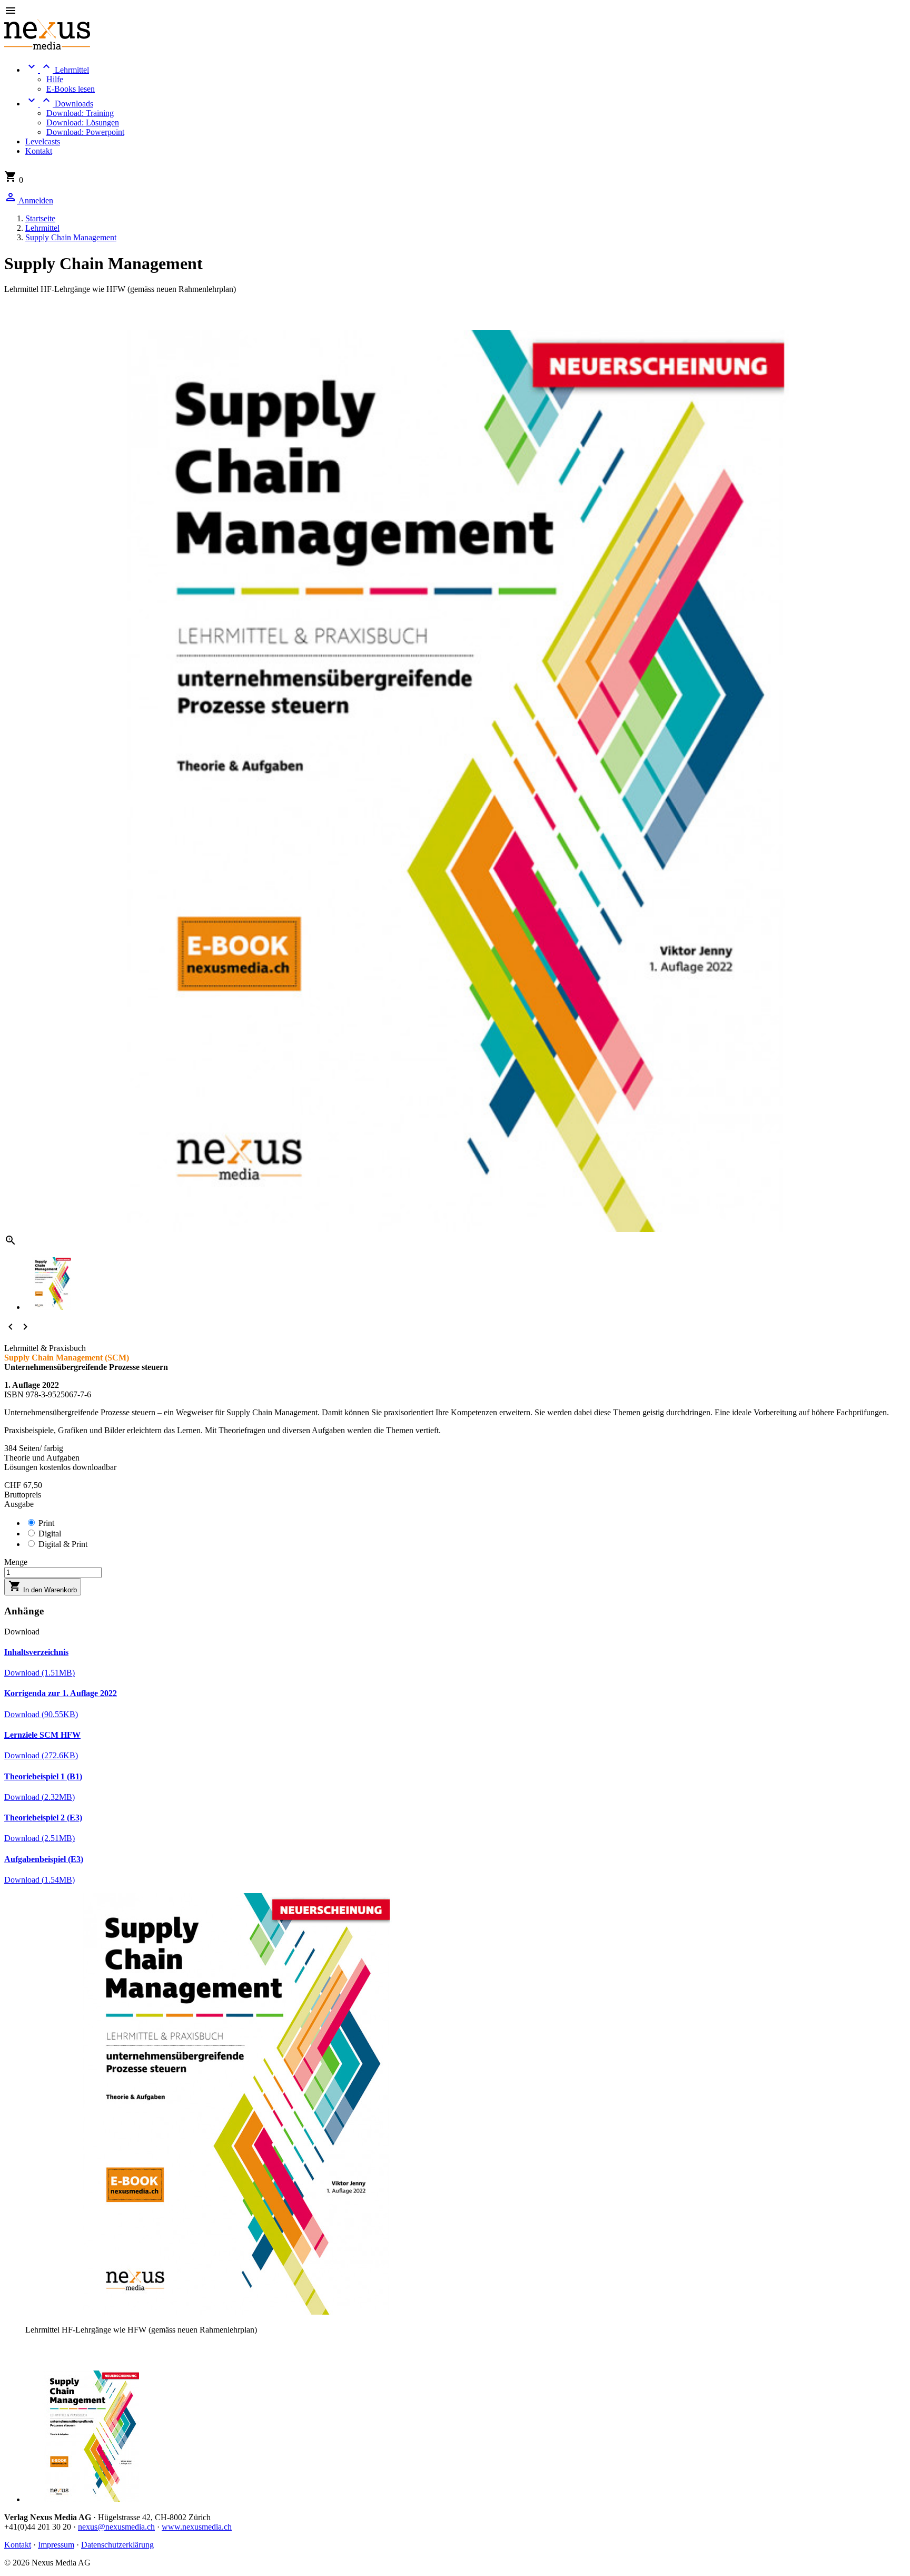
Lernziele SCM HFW (42, 1735)
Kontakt (39, 151)
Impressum (56, 2545)
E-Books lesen (71, 89)
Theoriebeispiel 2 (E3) (43, 1818)
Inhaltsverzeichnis (36, 1652)
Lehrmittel (57, 70)
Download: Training (80, 113)
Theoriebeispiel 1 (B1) (43, 1776)
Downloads (59, 104)
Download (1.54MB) (39, 1880)
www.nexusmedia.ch (197, 2527)
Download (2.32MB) (39, 1797)
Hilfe (55, 79)
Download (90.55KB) (41, 1714)
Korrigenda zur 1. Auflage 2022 (61, 1693)
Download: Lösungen (83, 123)
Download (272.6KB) (41, 1755)
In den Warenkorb (43, 1587)
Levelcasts (43, 141)
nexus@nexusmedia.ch (116, 2527)
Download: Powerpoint (85, 132)
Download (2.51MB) (39, 1838)
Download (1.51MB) (39, 1673)
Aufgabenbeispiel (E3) (44, 1859)
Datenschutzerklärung (117, 2545)
